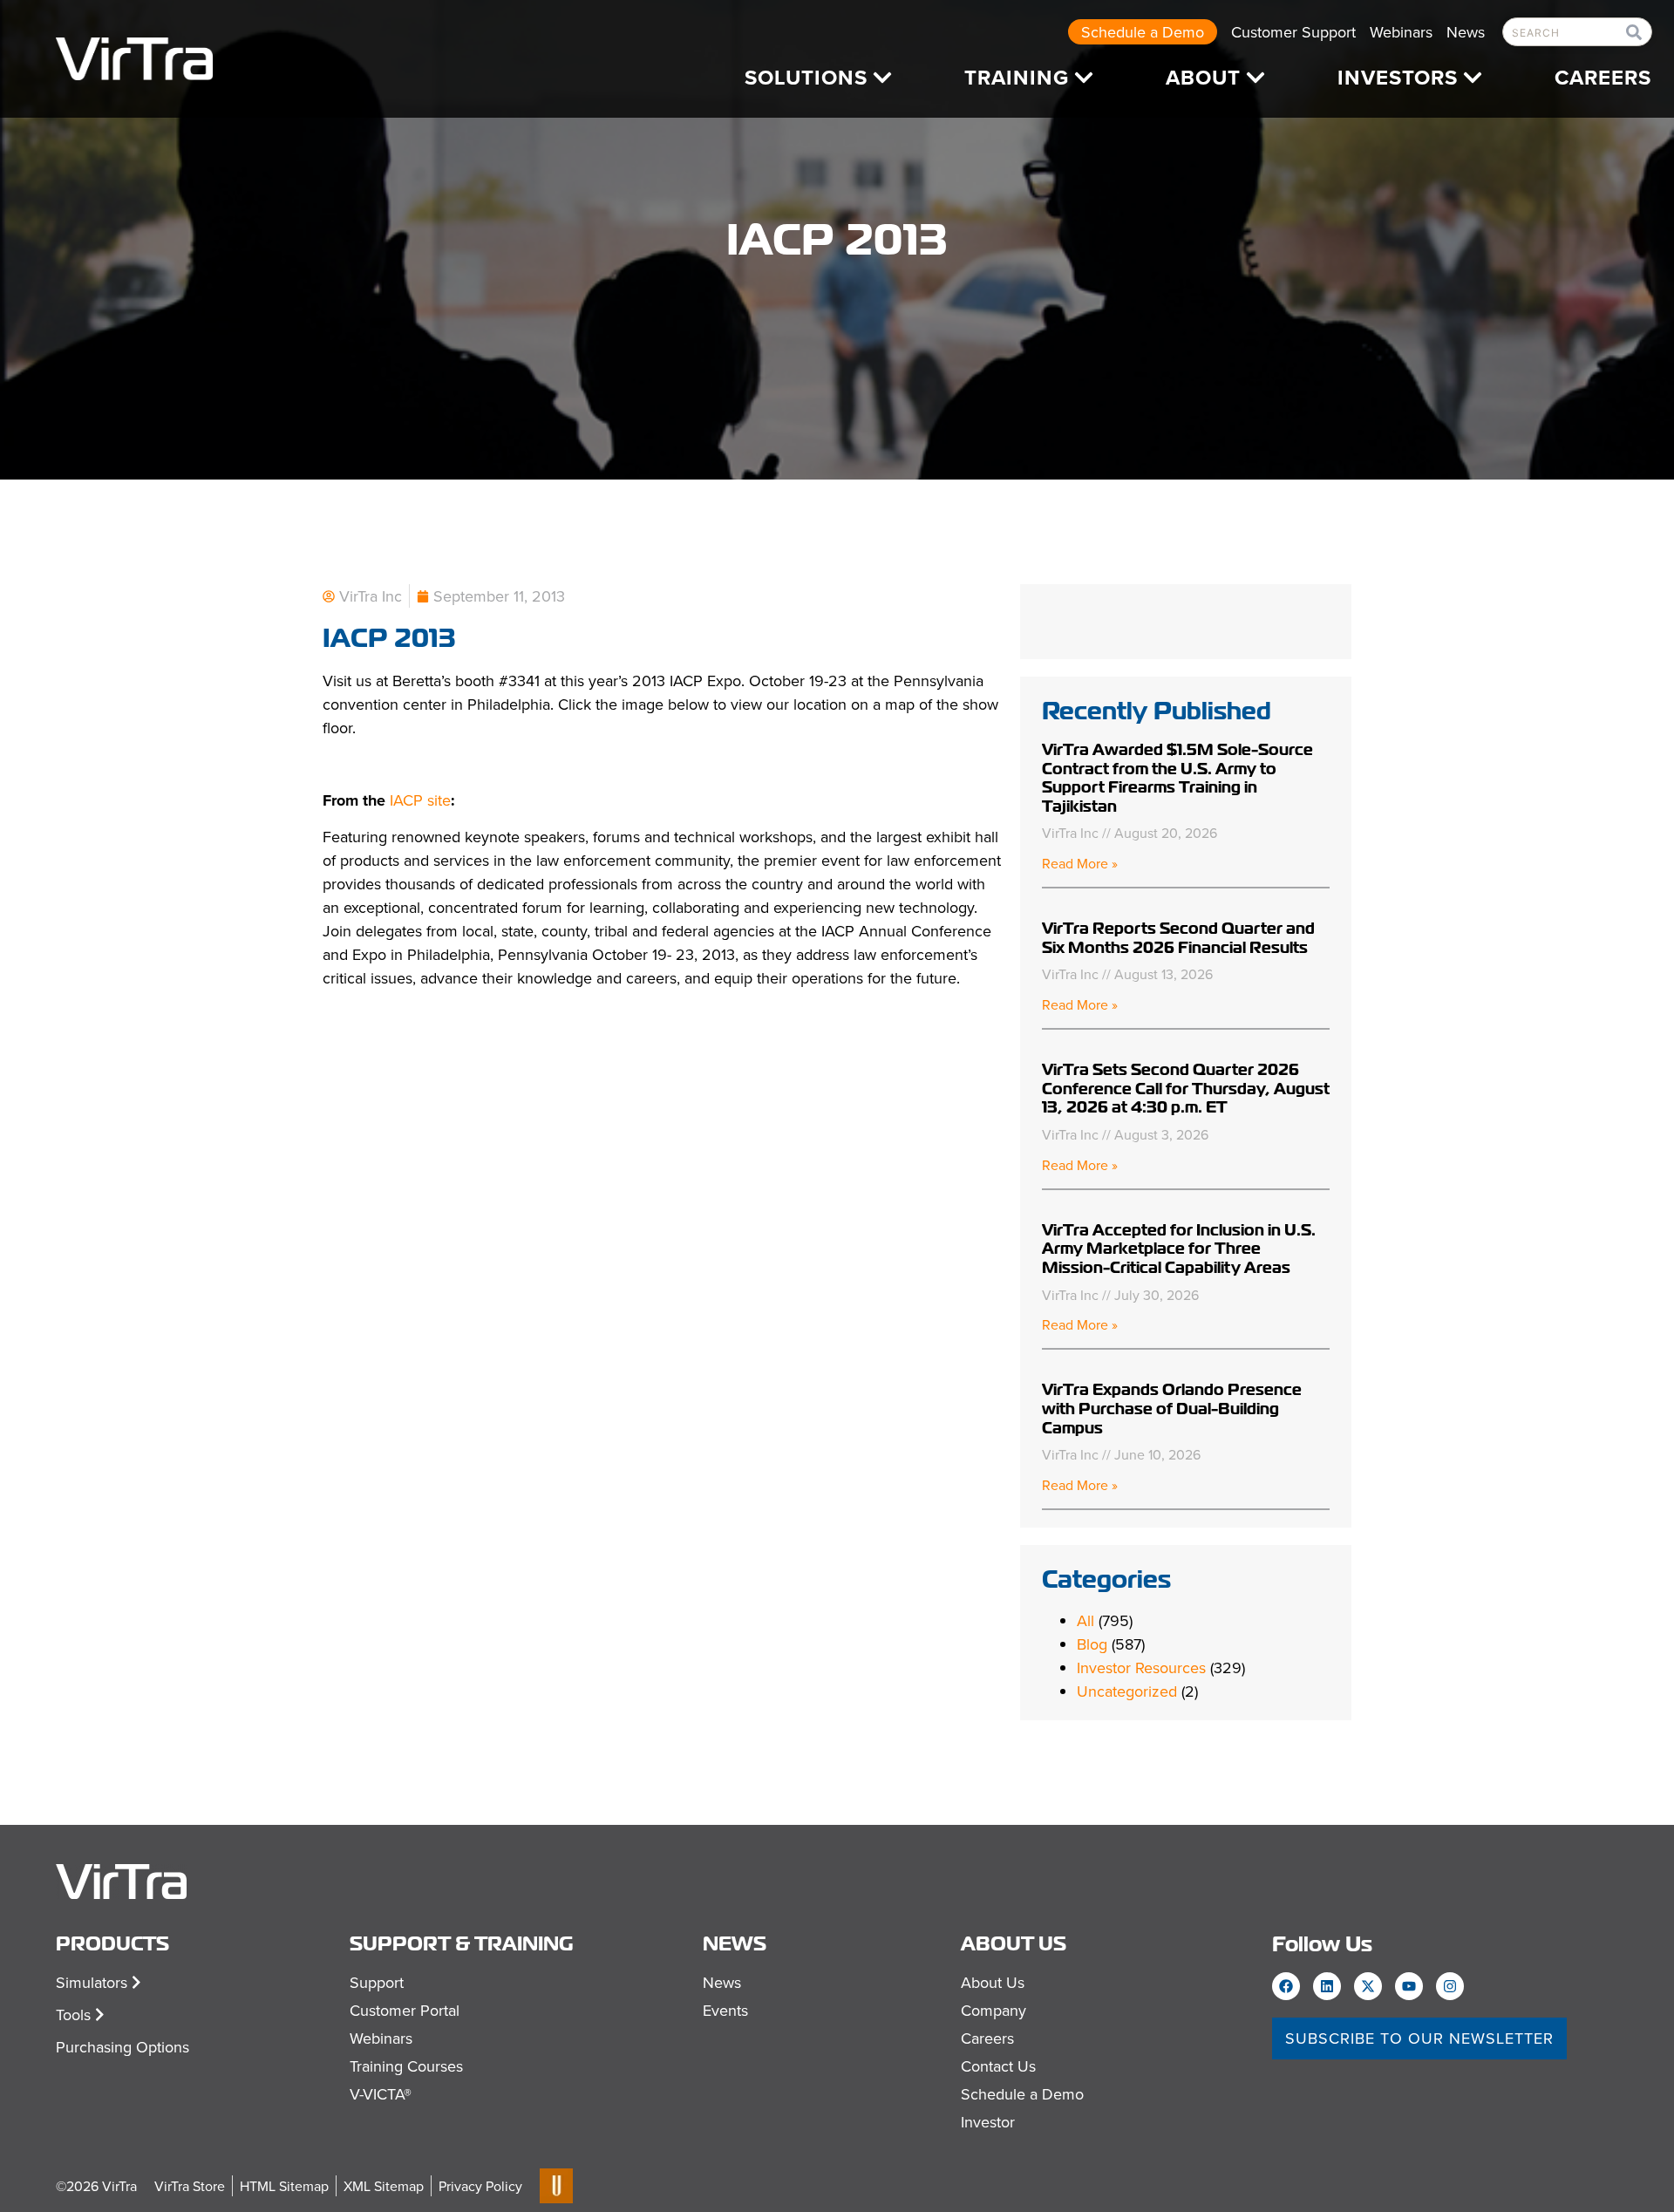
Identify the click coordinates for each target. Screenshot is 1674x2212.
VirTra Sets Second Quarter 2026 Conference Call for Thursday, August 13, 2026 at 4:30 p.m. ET (1186, 1088)
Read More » (1080, 863)
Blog (1092, 1644)
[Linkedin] (1327, 1986)
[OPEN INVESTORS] (1473, 78)
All (1085, 1620)
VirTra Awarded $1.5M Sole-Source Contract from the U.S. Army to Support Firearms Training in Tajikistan (1177, 778)
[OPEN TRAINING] (1084, 78)
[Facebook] (1286, 1986)
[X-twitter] (1368, 1986)
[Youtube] (1409, 1986)
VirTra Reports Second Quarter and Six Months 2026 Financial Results (1178, 938)
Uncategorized (1127, 1691)
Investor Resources (1141, 1668)
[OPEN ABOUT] (1255, 78)
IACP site (420, 800)
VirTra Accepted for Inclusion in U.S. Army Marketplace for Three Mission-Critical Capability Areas (1179, 1249)
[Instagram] (1450, 1986)
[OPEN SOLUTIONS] (882, 78)
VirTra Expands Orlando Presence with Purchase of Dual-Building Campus (1172, 1408)
